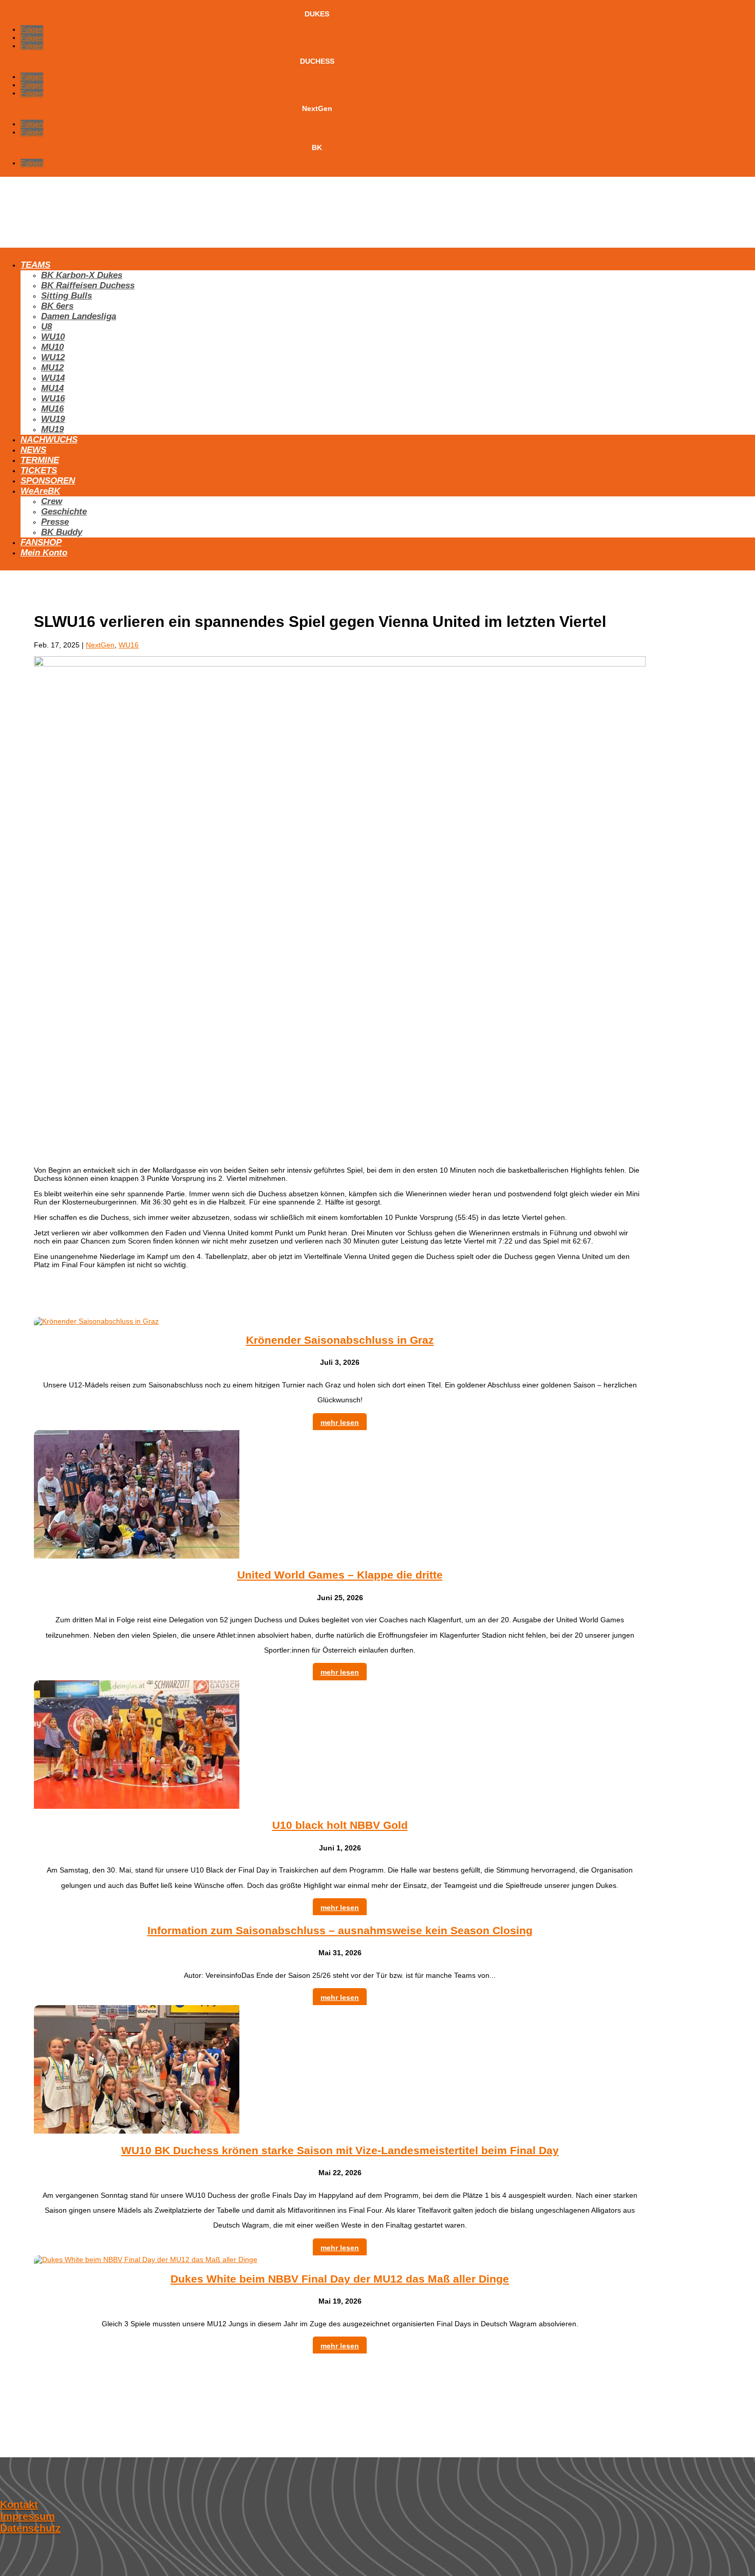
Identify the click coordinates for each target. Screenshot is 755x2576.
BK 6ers (57, 306)
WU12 (53, 357)
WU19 (53, 419)
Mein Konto (44, 553)
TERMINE (40, 460)
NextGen (100, 645)
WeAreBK (40, 491)
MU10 (52, 347)
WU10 (53, 337)
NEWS (33, 450)
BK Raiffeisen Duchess (88, 285)
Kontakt (19, 2505)
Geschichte (64, 512)
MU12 (52, 368)
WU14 (53, 378)
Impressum (27, 2516)
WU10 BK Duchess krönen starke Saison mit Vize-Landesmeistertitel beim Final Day (340, 2150)
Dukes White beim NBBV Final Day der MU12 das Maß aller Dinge (340, 2279)
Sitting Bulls (67, 296)
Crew (52, 501)
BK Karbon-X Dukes (82, 275)
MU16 (52, 409)
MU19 (52, 429)
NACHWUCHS (49, 440)
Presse (55, 522)
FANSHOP (41, 542)
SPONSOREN (48, 481)
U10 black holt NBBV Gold (340, 1825)
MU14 (52, 388)
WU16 (53, 399)
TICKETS (39, 470)
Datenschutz (30, 2528)
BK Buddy (62, 532)
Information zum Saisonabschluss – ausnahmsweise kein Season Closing (340, 1930)
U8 (46, 327)
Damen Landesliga (79, 316)
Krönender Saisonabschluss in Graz (340, 1340)
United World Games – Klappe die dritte (340, 1575)
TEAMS (35, 265)
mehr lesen (340, 1422)
